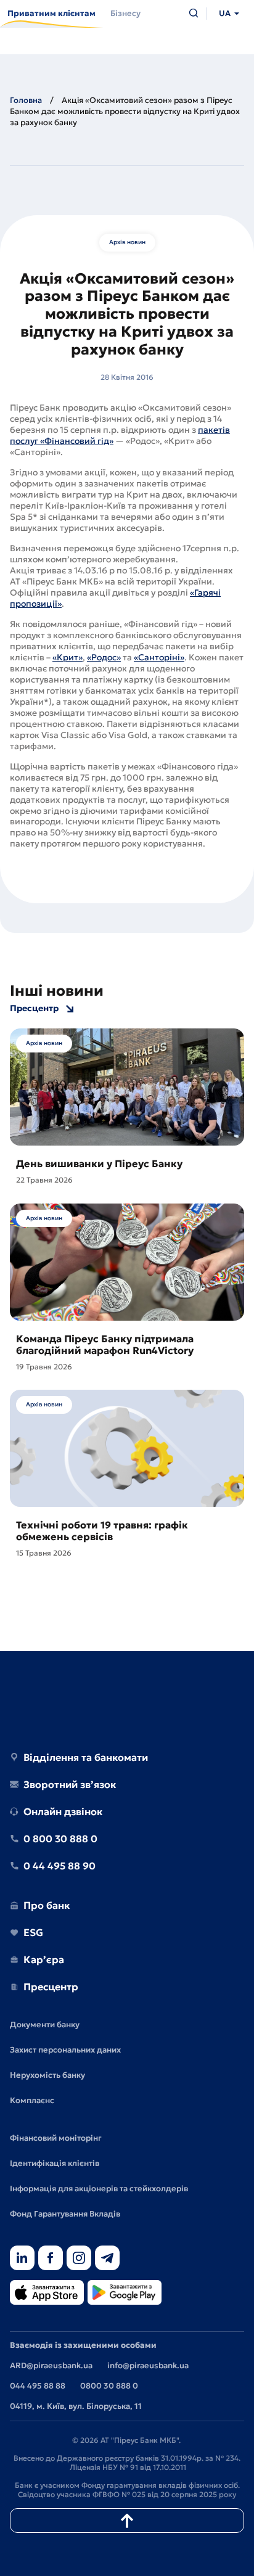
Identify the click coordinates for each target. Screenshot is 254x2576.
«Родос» (104, 657)
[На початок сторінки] (127, 2521)
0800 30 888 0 (109, 2386)
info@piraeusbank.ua (148, 2365)
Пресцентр (34, 1008)
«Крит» (68, 657)
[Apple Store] (47, 2293)
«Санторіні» (159, 657)
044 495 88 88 (38, 2386)
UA (225, 13)
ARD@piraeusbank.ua (51, 2365)
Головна (26, 100)
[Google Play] (125, 2293)
